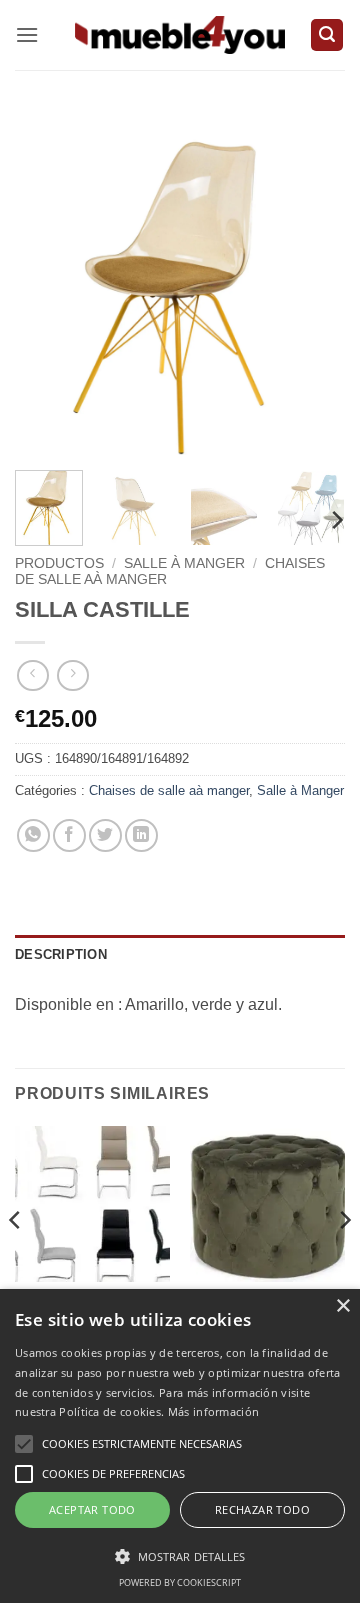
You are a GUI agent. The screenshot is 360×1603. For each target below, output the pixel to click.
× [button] (342, 1306)
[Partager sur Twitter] (105, 835)
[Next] (313, 290)
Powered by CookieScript (180, 1582)
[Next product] (32, 675)
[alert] (180, 1446)
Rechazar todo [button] (262, 1509)
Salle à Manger (184, 563)
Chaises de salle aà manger (169, 790)
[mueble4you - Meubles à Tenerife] (180, 34)
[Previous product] (72, 675)
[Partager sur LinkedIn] (141, 835)
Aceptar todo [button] (92, 1509)
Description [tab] (61, 954)
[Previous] (47, 290)
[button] (27, 34)
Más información (214, 1411)
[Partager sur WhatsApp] (33, 835)
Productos (59, 563)
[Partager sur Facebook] (69, 835)
